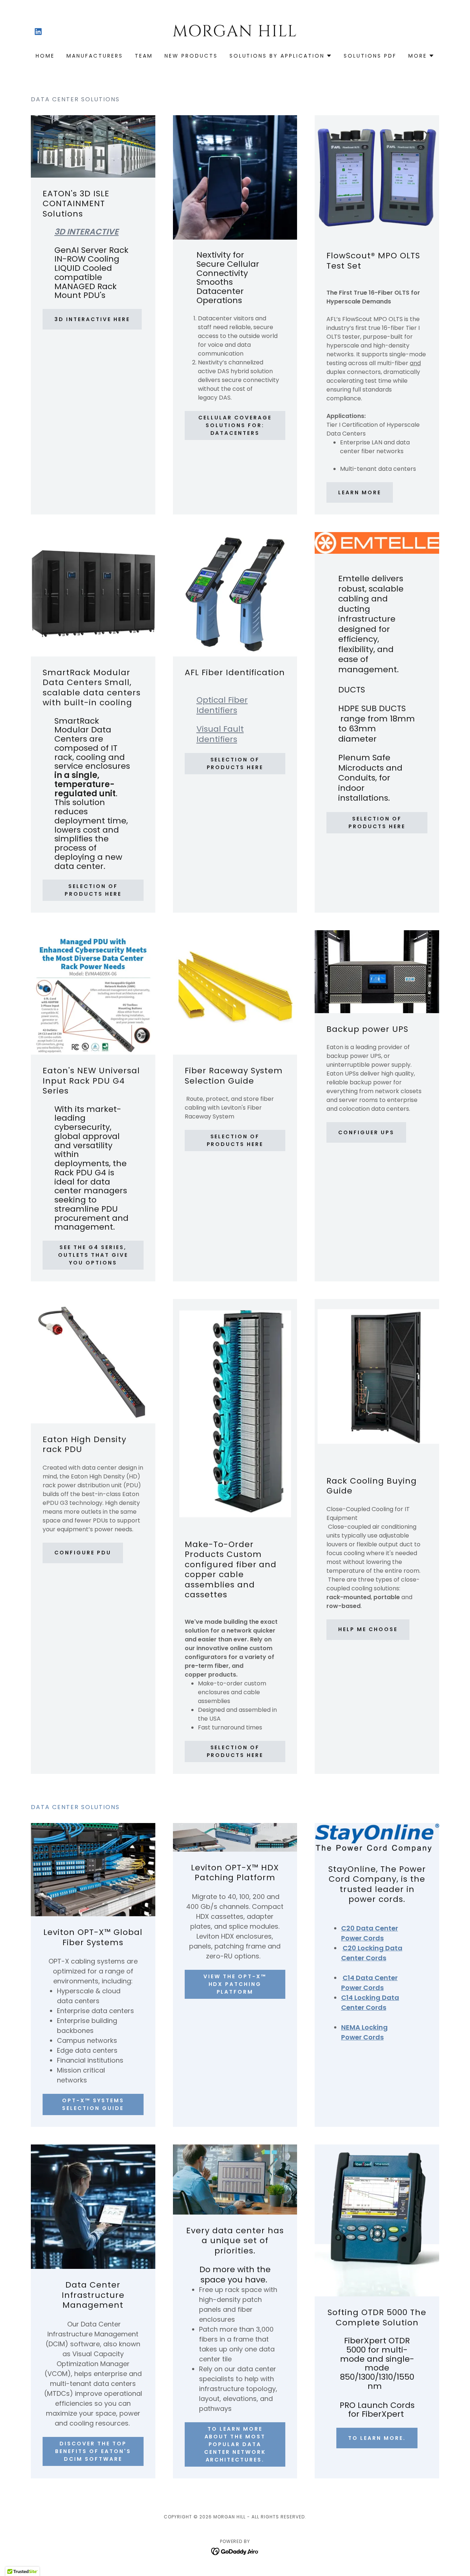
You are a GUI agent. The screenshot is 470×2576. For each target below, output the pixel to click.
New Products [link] (191, 56)
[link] (38, 32)
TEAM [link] (144, 56)
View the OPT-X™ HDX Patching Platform (235, 1984)
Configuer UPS (366, 1132)
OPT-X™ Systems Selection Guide (93, 2104)
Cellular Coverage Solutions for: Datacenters (235, 425)
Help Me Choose (368, 1629)
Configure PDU (83, 1553)
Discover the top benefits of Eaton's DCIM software (93, 2451)
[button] (281, 56)
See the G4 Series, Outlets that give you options (93, 1255)
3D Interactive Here (92, 319)
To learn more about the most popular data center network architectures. (235, 2444)
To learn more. (377, 2438)
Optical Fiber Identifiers (222, 705)
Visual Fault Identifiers (220, 734)
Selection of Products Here (93, 890)
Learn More (360, 492)
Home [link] (45, 56)
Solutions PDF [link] (370, 56)
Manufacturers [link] (95, 56)
